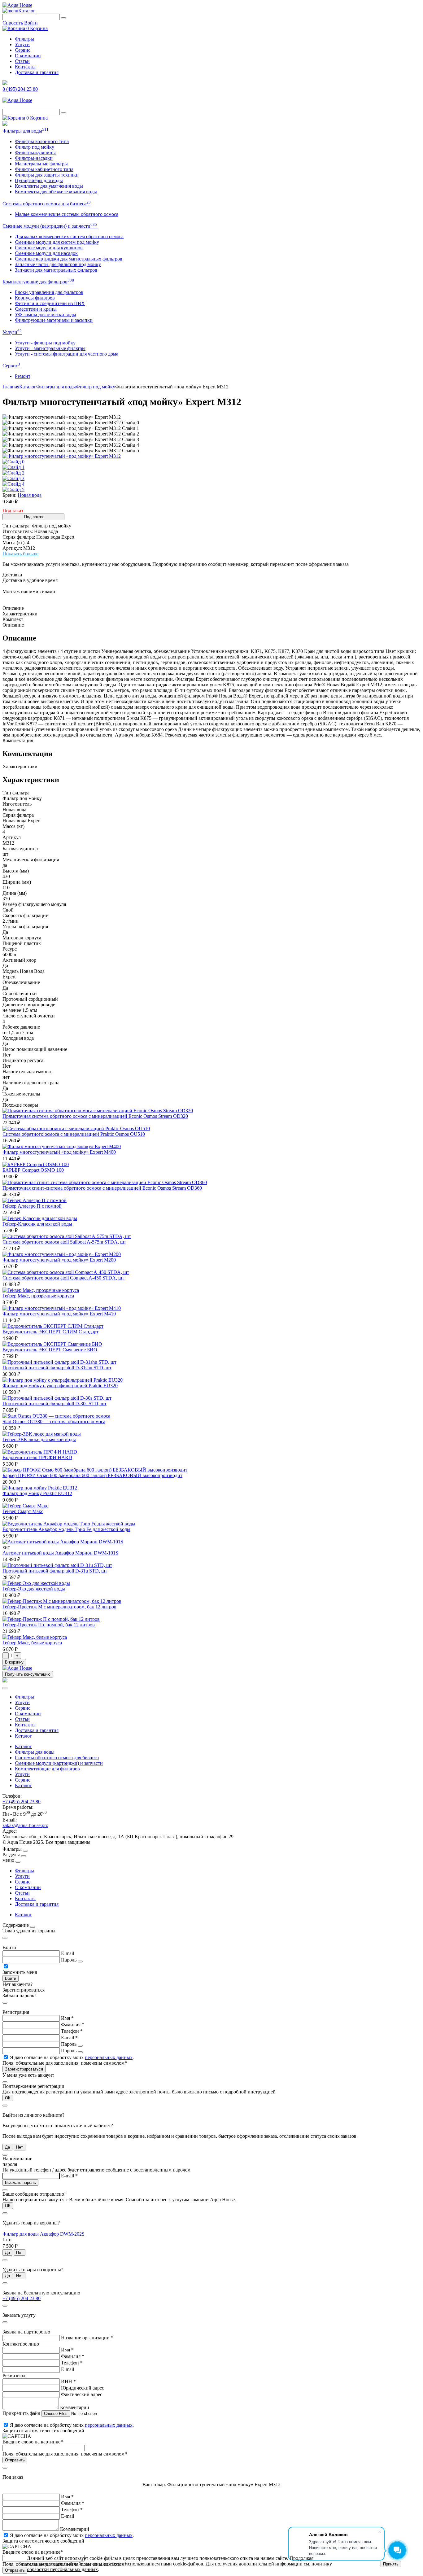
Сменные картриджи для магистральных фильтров (69, 259)
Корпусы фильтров (35, 298)
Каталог (27, 11)
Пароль (69, 1960)
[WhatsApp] (5, 124)
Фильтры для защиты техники (47, 175)
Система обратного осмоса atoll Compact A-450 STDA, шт (63, 1278)
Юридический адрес (83, 2388)
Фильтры (24, 39)
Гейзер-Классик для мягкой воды (37, 1224)
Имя (67, 2018)
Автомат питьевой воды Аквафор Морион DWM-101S (60, 1553)
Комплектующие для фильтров (38, 282)
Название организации (87, 2338)
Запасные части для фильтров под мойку (58, 264)
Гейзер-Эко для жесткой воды (34, 1589)
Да (7, 2147)
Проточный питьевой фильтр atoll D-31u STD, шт (55, 1571)
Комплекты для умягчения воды (49, 186)
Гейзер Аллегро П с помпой (32, 1206)
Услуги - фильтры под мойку (45, 343)
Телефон (72, 2031)
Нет (20, 2147)
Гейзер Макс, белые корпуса (32, 1643)
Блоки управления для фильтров (49, 292)
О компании (28, 56)
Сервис (23, 50)
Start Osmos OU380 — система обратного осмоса (54, 1421)
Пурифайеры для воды (39, 180)
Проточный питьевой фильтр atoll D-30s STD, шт (55, 1404)
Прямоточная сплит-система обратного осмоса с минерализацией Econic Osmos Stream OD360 (102, 1188)
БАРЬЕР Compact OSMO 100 (33, 1170)
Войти (31, 23)
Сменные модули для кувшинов (49, 248)
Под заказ (33, 517)
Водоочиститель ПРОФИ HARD (37, 1457)
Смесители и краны (36, 309)
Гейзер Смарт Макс (23, 1511)
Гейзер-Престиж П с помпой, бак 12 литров (49, 1625)
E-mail (68, 1953)
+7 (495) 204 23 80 (22, 1802)
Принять (391, 2564)
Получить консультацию (28, 1674)
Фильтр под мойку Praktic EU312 (37, 1493)
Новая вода (30, 495)
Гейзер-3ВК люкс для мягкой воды (39, 1439)
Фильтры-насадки (34, 158)
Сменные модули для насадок (46, 253)
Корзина (37, 28)
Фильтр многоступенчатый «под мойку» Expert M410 (59, 1314)
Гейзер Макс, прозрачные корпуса (38, 1296)
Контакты (25, 67)
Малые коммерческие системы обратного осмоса (67, 214)
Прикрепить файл (22, 2413)
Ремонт (23, 376)
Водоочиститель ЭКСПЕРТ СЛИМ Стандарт (50, 1332)
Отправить (15, 2460)
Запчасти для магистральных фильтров (56, 270)
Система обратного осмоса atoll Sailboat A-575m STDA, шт (64, 1242)
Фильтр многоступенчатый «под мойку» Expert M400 (59, 1152)
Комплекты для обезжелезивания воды (56, 192)
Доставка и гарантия (37, 72)
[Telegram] (5, 83)
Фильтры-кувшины (35, 153)
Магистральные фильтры (41, 164)
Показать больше (20, 554)
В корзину (14, 1662)
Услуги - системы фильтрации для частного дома (67, 354)
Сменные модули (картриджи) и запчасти (50, 226)
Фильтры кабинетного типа (44, 169)
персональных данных (109, 2057)
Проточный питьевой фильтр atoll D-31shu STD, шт (57, 1368)
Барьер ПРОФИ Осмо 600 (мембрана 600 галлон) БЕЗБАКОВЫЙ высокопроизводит (92, 1475)
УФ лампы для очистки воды (46, 315)
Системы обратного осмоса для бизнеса (47, 204)
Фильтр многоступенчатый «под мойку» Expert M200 (59, 1260)
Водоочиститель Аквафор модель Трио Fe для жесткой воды (66, 1529)
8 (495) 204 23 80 (20, 89)
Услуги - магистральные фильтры (50, 348)
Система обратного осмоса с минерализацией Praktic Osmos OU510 (74, 1134)
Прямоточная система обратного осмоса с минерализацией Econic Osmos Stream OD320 (95, 1116)
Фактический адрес (82, 2394)
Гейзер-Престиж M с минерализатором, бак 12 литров (59, 1607)
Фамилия (73, 2025)
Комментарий (75, 2407)
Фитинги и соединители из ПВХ (50, 303)
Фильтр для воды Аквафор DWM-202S (44, 2234)
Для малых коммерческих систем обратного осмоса (69, 236)
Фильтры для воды (26, 131)
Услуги (22, 44)
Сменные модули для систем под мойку (57, 242)
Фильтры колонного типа (42, 141)
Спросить (13, 23)
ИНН (68, 2381)
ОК (8, 2098)
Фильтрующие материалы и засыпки (54, 320)
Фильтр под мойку (35, 147)
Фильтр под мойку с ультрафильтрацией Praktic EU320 (60, 1386)
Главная (11, 387)
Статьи (22, 61)
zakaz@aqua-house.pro (25, 1825)
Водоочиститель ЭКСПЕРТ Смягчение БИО (50, 1350)
